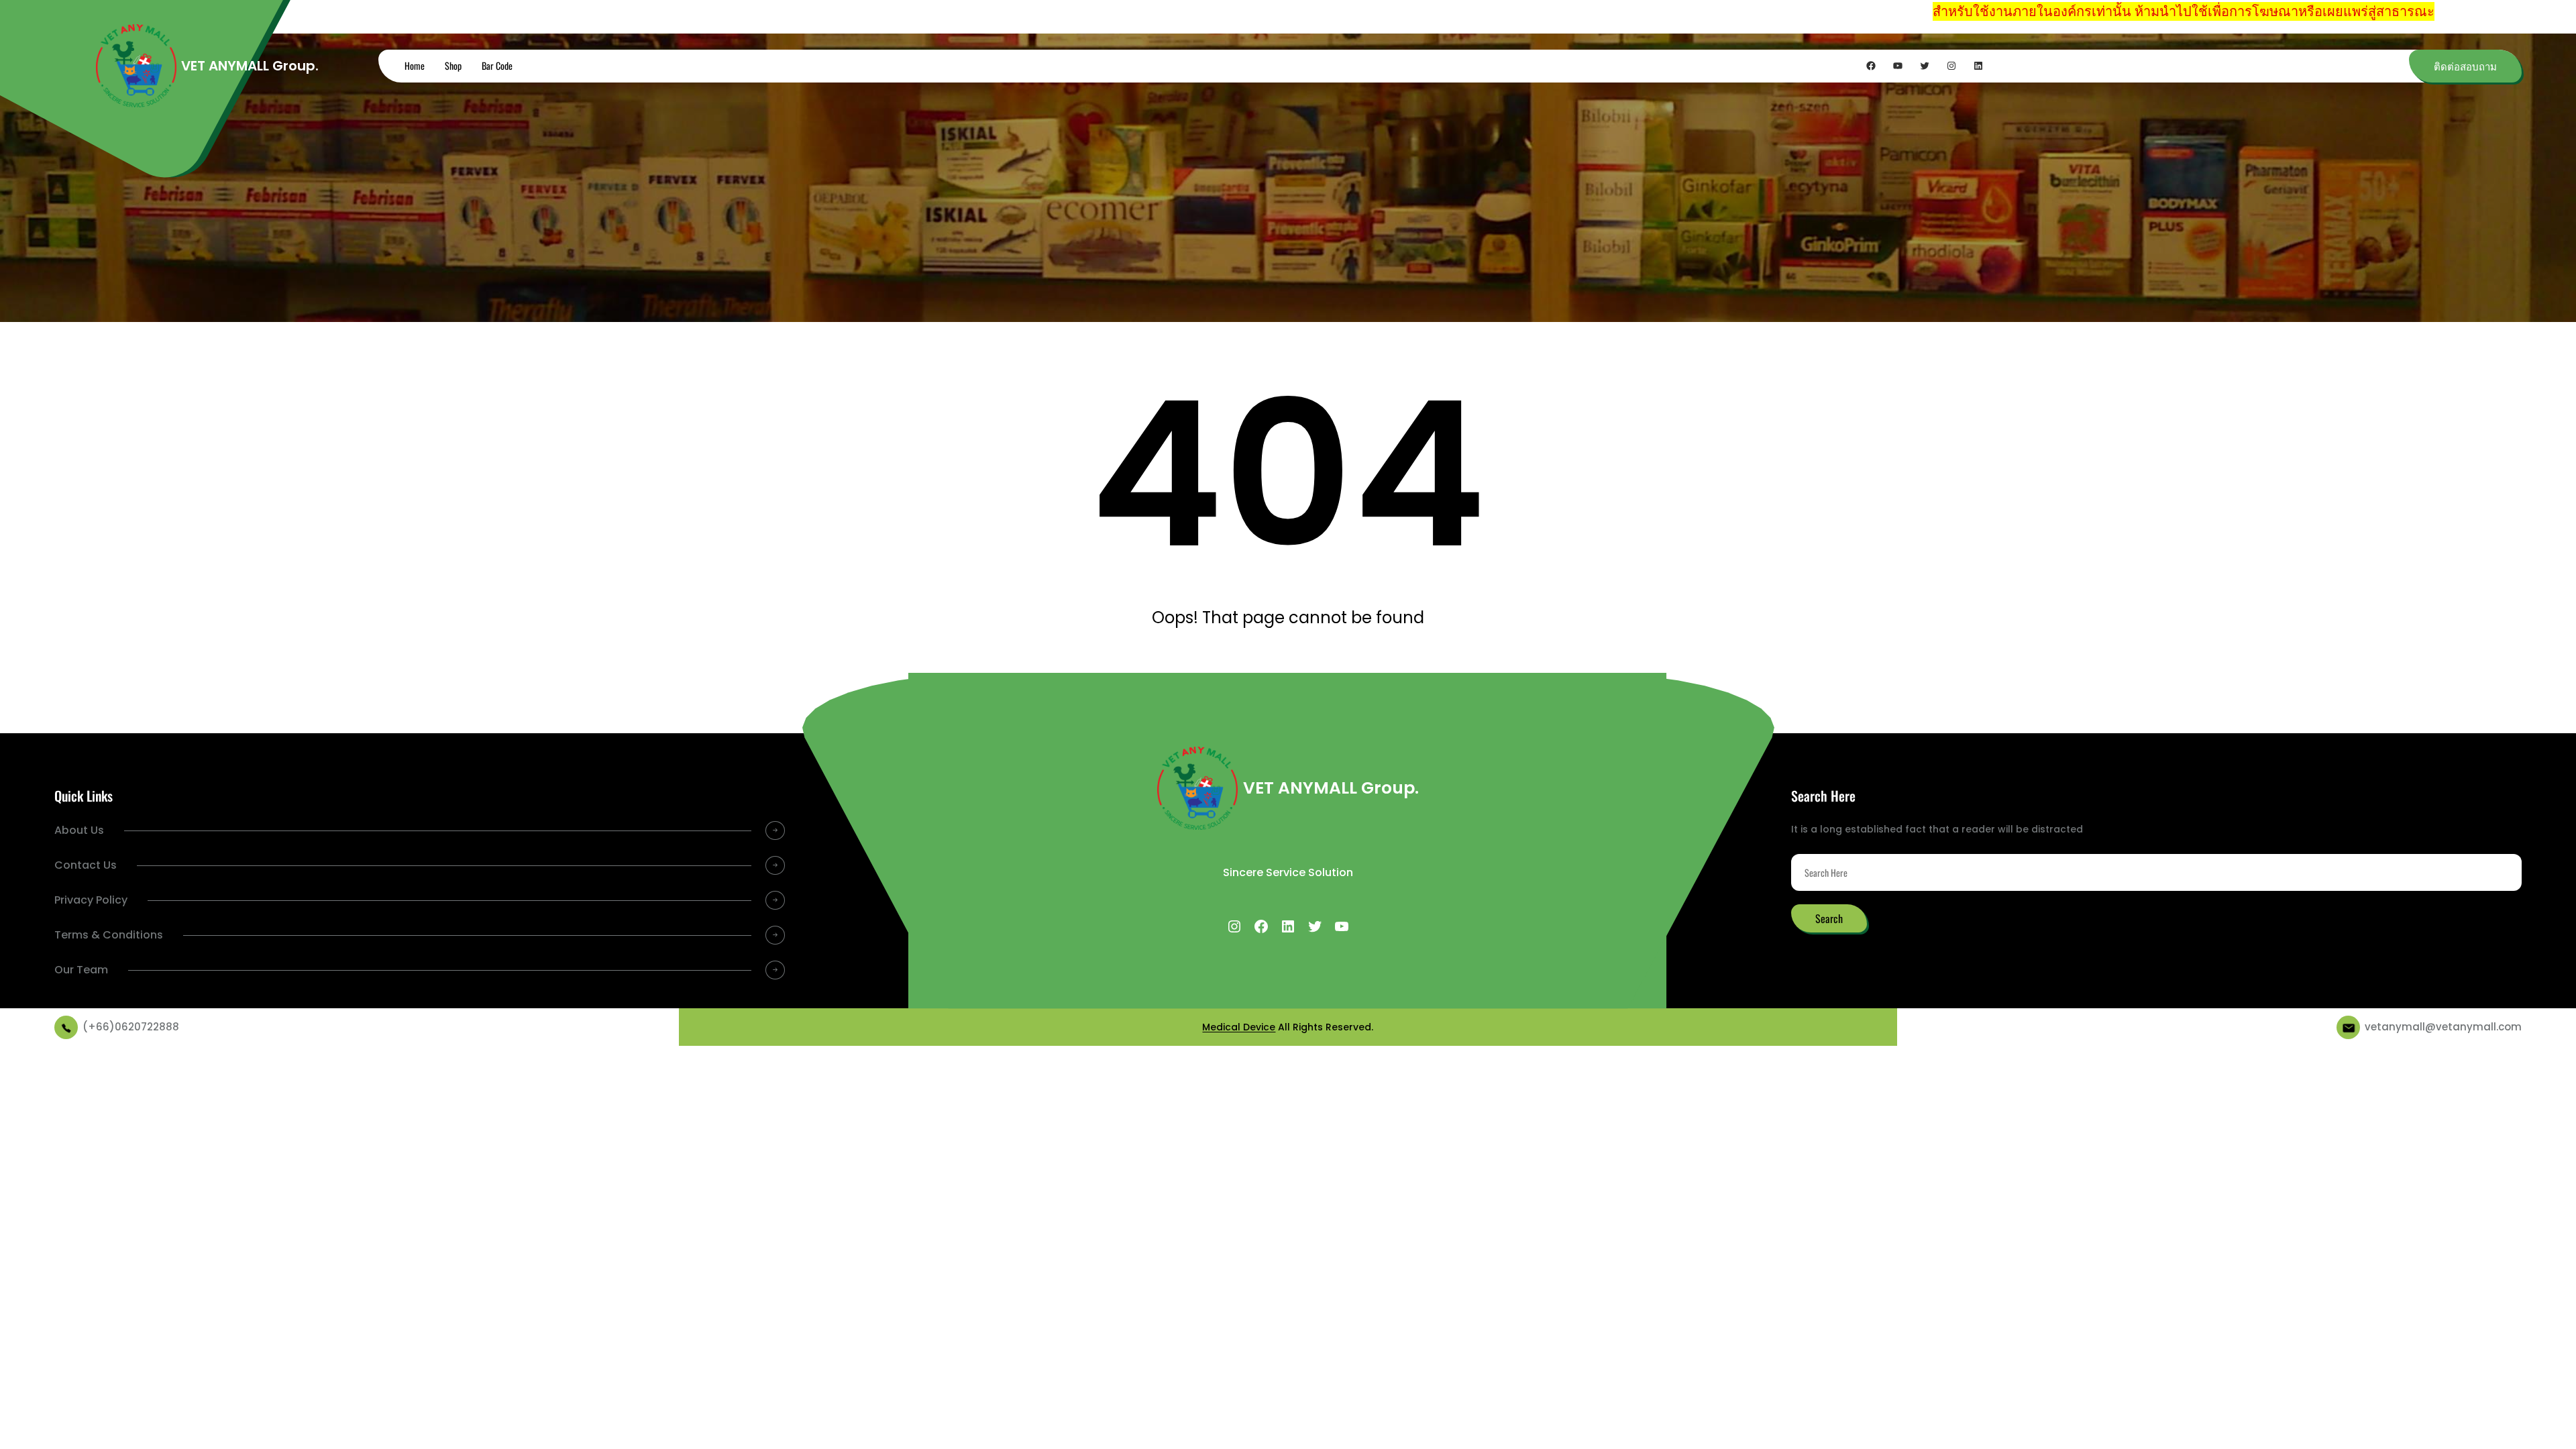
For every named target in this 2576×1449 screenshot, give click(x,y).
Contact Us (86, 865)
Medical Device (1239, 1027)
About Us (79, 830)
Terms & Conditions (109, 935)
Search (1829, 918)
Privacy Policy (91, 900)
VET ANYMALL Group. (250, 66)
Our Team (81, 970)
